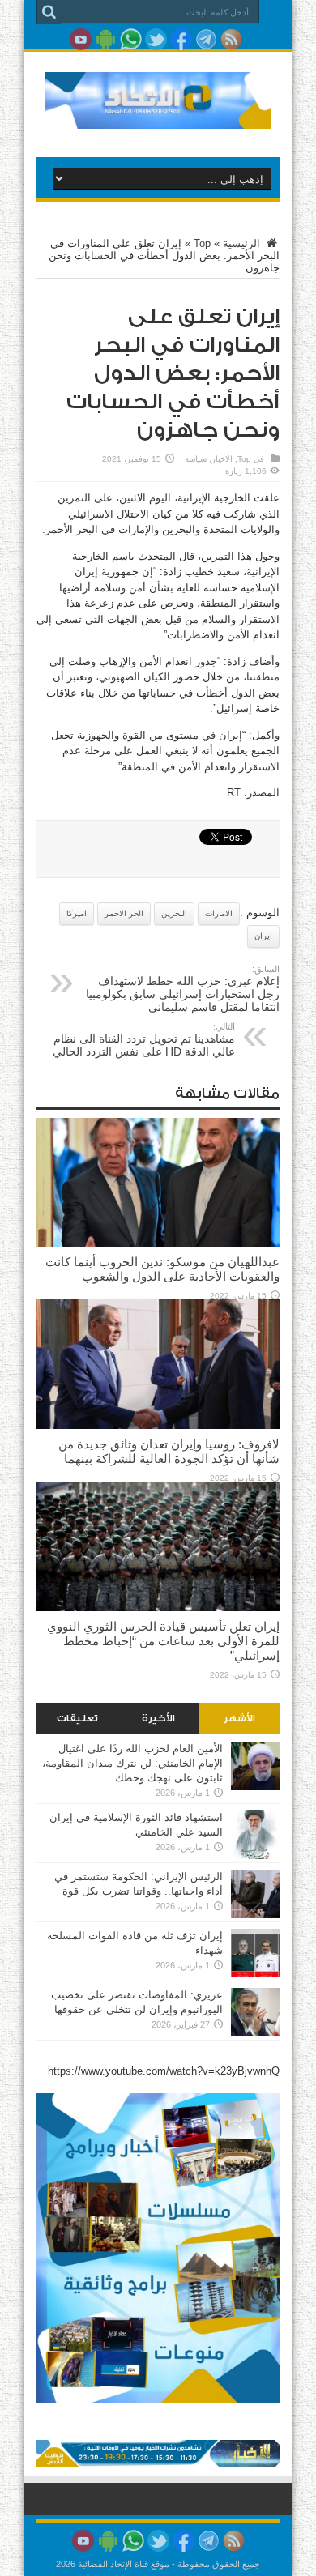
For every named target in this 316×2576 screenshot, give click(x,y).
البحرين (174, 913)
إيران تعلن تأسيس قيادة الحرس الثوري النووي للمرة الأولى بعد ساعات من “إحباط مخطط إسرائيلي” (163, 1641)
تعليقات (77, 1718)
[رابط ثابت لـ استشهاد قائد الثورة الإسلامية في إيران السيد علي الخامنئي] (255, 1855)
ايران (263, 936)
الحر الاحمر (124, 913)
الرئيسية (243, 243)
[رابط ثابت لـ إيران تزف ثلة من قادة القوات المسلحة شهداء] (255, 1974)
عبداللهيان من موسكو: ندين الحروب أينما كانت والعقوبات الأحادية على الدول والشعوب (162, 1269)
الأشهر (239, 1718)
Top (202, 243)
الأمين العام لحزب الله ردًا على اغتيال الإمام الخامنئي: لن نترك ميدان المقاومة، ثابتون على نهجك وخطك (132, 1763)
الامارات (219, 913)
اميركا (77, 913)
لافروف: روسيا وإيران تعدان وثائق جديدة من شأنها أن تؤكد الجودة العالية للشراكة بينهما (169, 1451)
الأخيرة (158, 1718)
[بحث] (49, 12)
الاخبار (222, 459)
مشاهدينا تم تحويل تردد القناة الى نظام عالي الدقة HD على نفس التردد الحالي (144, 1040)
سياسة (196, 459)
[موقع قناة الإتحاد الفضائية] (158, 117)
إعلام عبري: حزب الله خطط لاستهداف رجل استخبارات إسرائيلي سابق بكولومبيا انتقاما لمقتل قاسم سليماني (183, 989)
